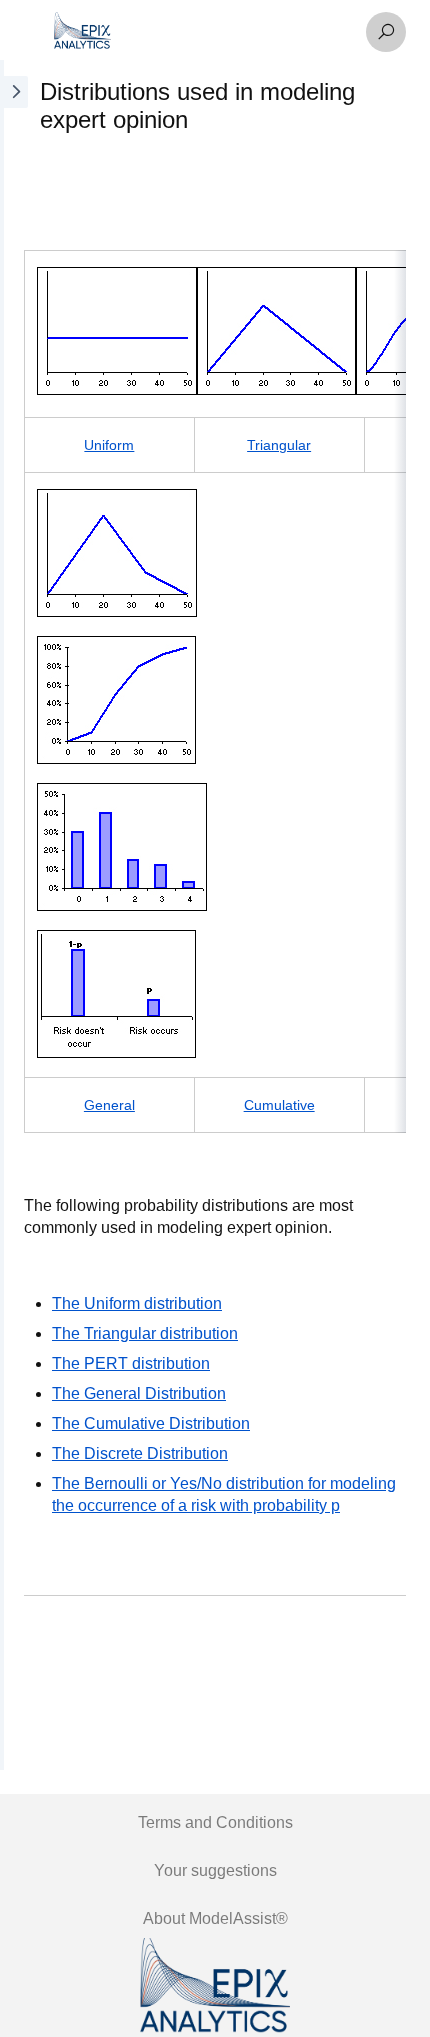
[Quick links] (202, 32)
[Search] (386, 32)
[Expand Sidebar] (14, 915)
